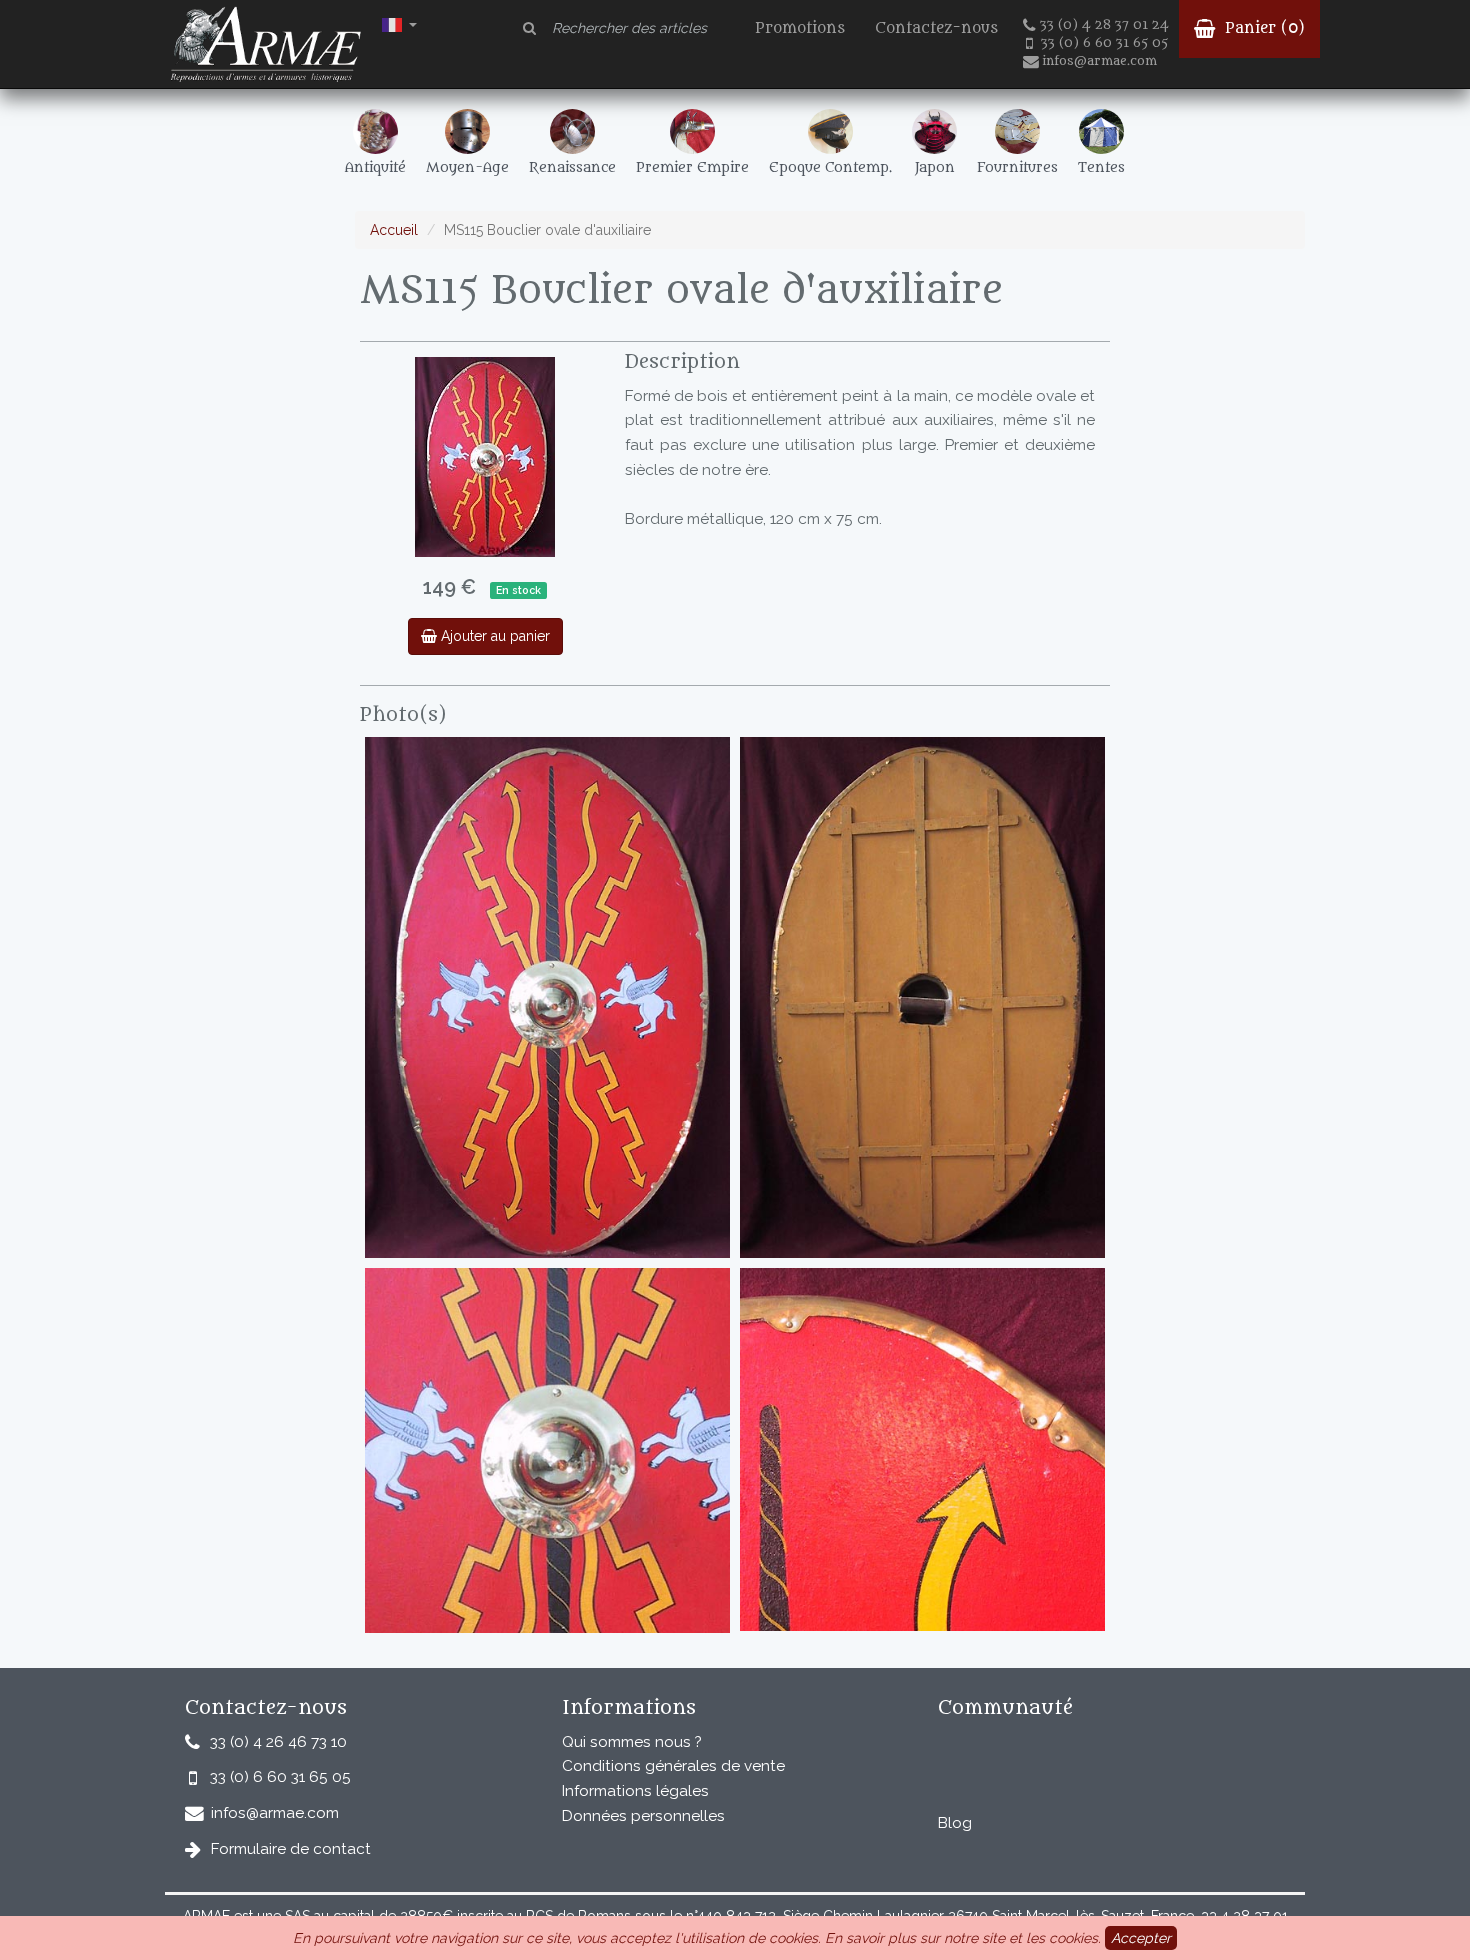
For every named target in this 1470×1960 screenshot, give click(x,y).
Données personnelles (643, 1816)
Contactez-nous (936, 28)
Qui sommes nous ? (632, 1742)
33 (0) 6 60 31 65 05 (1104, 43)
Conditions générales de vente (673, 1766)
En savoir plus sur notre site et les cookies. (963, 1938)
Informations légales (635, 1791)
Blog (955, 1823)
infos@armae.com (1099, 61)
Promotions (800, 28)
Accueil (394, 230)
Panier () (1262, 28)
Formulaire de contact (291, 1849)
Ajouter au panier (493, 636)
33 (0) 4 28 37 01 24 (1104, 25)
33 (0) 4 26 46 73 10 (278, 1742)
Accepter (1141, 1938)
